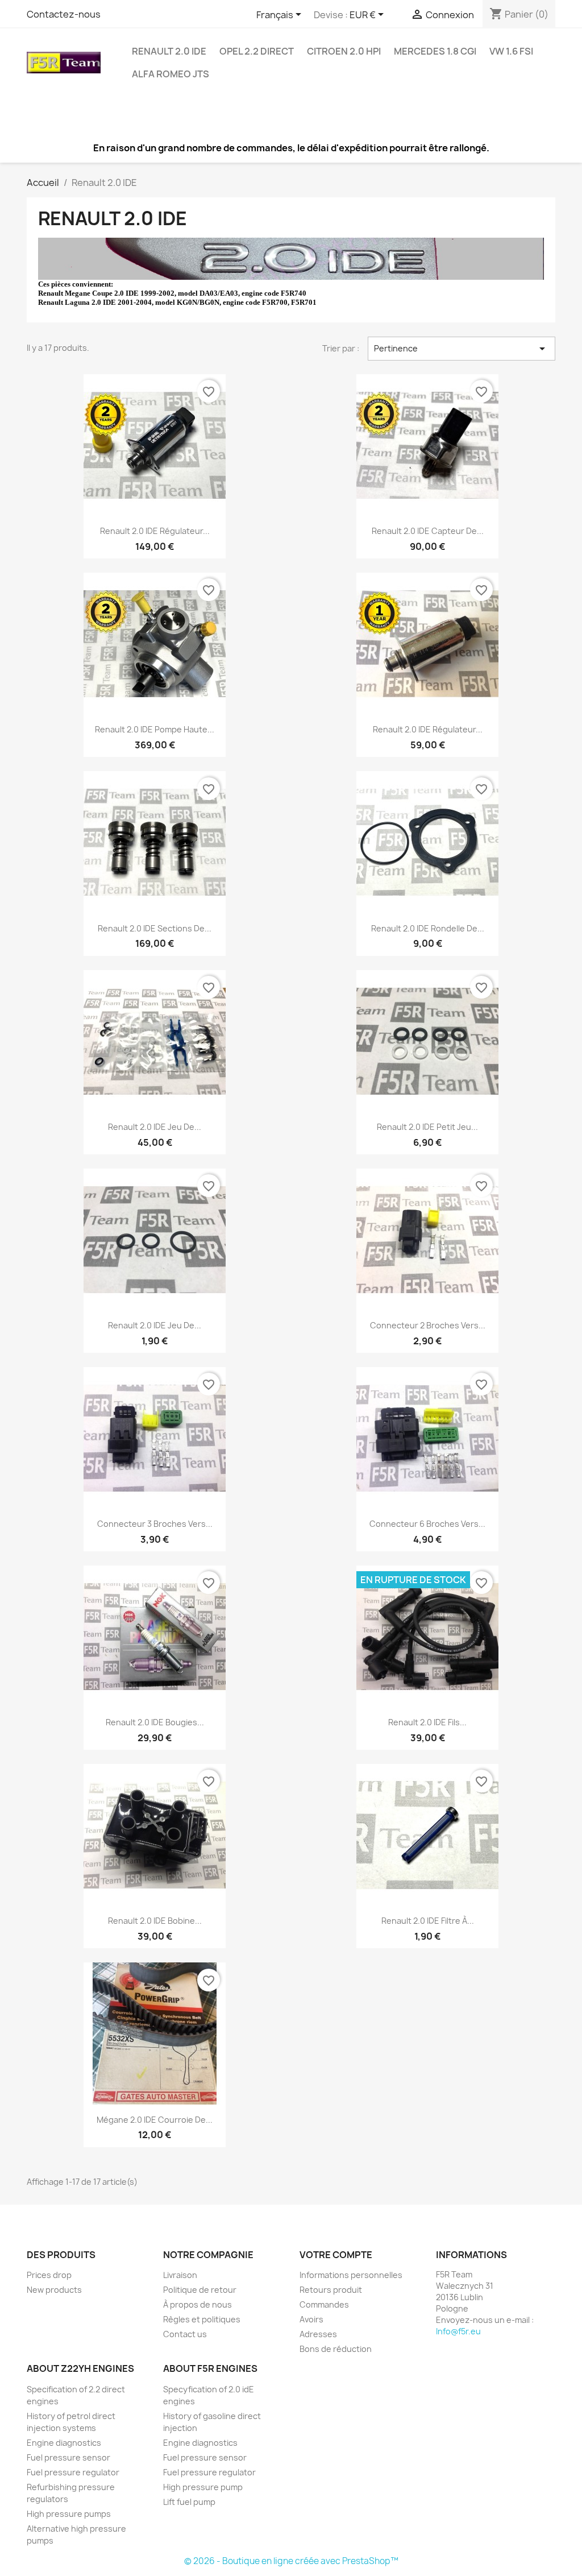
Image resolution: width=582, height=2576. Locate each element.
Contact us (185, 2334)
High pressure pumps (69, 2514)
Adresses (318, 2334)
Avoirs (311, 2319)
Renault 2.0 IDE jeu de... (155, 1127)
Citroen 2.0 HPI (344, 51)
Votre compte (336, 2255)
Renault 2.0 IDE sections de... (155, 928)
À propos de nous (198, 2304)
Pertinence (462, 349)
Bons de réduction (336, 2349)
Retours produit (331, 2290)
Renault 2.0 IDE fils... (427, 1722)
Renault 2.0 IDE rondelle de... (428, 928)
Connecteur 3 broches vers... (155, 1524)
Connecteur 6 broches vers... (427, 1524)
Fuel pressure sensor (68, 2457)
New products (54, 2290)
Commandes (324, 2304)
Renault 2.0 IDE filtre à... (428, 1921)
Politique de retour (200, 2290)
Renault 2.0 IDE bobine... (155, 1921)
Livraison (180, 2275)
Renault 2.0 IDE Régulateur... (155, 531)
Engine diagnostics (64, 2443)
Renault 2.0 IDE (169, 51)
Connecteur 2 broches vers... (428, 1325)
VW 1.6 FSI (511, 51)
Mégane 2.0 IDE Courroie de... (155, 2120)
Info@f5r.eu (458, 2331)
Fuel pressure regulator (73, 2472)
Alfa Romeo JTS (171, 74)
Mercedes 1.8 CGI (435, 51)
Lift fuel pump (189, 2502)
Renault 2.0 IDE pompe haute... (155, 729)
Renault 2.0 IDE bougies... (155, 1722)
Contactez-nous (64, 14)
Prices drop (49, 2275)
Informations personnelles (351, 2275)
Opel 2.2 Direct (257, 51)
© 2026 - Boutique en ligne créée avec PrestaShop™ (291, 2561)
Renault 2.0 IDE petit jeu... (427, 1127)
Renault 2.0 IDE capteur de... (428, 531)
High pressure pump (203, 2487)
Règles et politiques (202, 2319)
